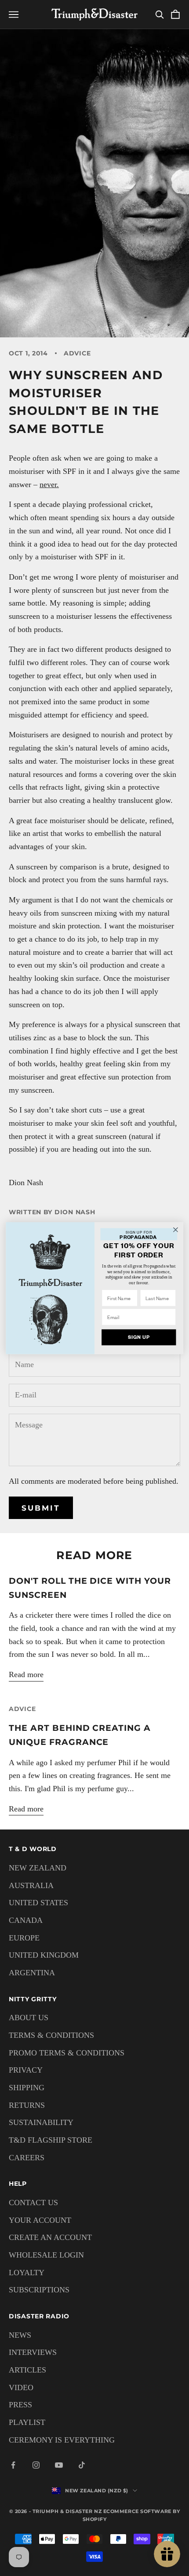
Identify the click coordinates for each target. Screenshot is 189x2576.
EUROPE (24, 1938)
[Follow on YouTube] (59, 2465)
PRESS (20, 2405)
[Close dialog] (176, 1230)
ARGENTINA (32, 1973)
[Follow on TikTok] (82, 2465)
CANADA (26, 1920)
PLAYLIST (27, 2422)
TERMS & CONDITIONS (51, 2035)
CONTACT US (33, 2203)
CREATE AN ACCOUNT (50, 2237)
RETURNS (27, 2105)
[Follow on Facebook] (13, 2465)
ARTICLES (27, 2370)
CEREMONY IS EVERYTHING (62, 2440)
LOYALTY (27, 2273)
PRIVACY (26, 2070)
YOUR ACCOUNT (40, 2220)
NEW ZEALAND (38, 1868)
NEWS (20, 2335)
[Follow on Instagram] (36, 2465)
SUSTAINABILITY (41, 2122)
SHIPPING (27, 2088)
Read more (26, 1674)
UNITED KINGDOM (44, 1955)
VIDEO (21, 2388)
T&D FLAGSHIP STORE (51, 2140)
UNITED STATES (38, 1903)
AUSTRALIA (31, 1885)
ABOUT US (29, 2018)
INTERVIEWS (33, 2352)
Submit (41, 1508)
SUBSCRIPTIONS (39, 2290)
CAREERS (27, 2158)
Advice (77, 353)
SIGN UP (139, 1337)
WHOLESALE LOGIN (46, 2255)
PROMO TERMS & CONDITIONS (67, 2053)
